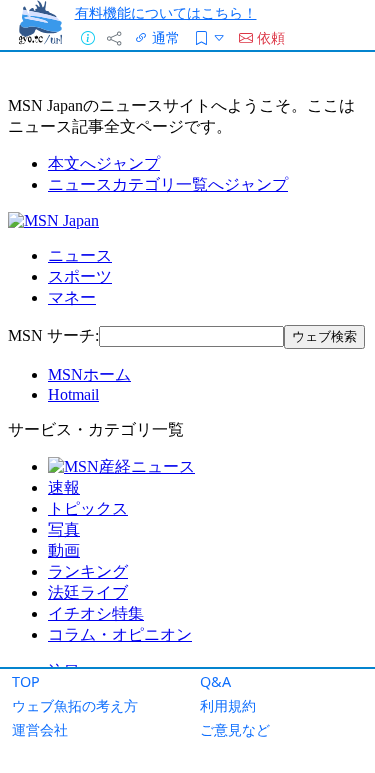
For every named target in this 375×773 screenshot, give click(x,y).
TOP (26, 681)
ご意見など (235, 729)
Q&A (215, 681)
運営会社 (40, 729)
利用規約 (228, 705)
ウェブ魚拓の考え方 (75, 705)
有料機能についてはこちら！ (166, 12)
